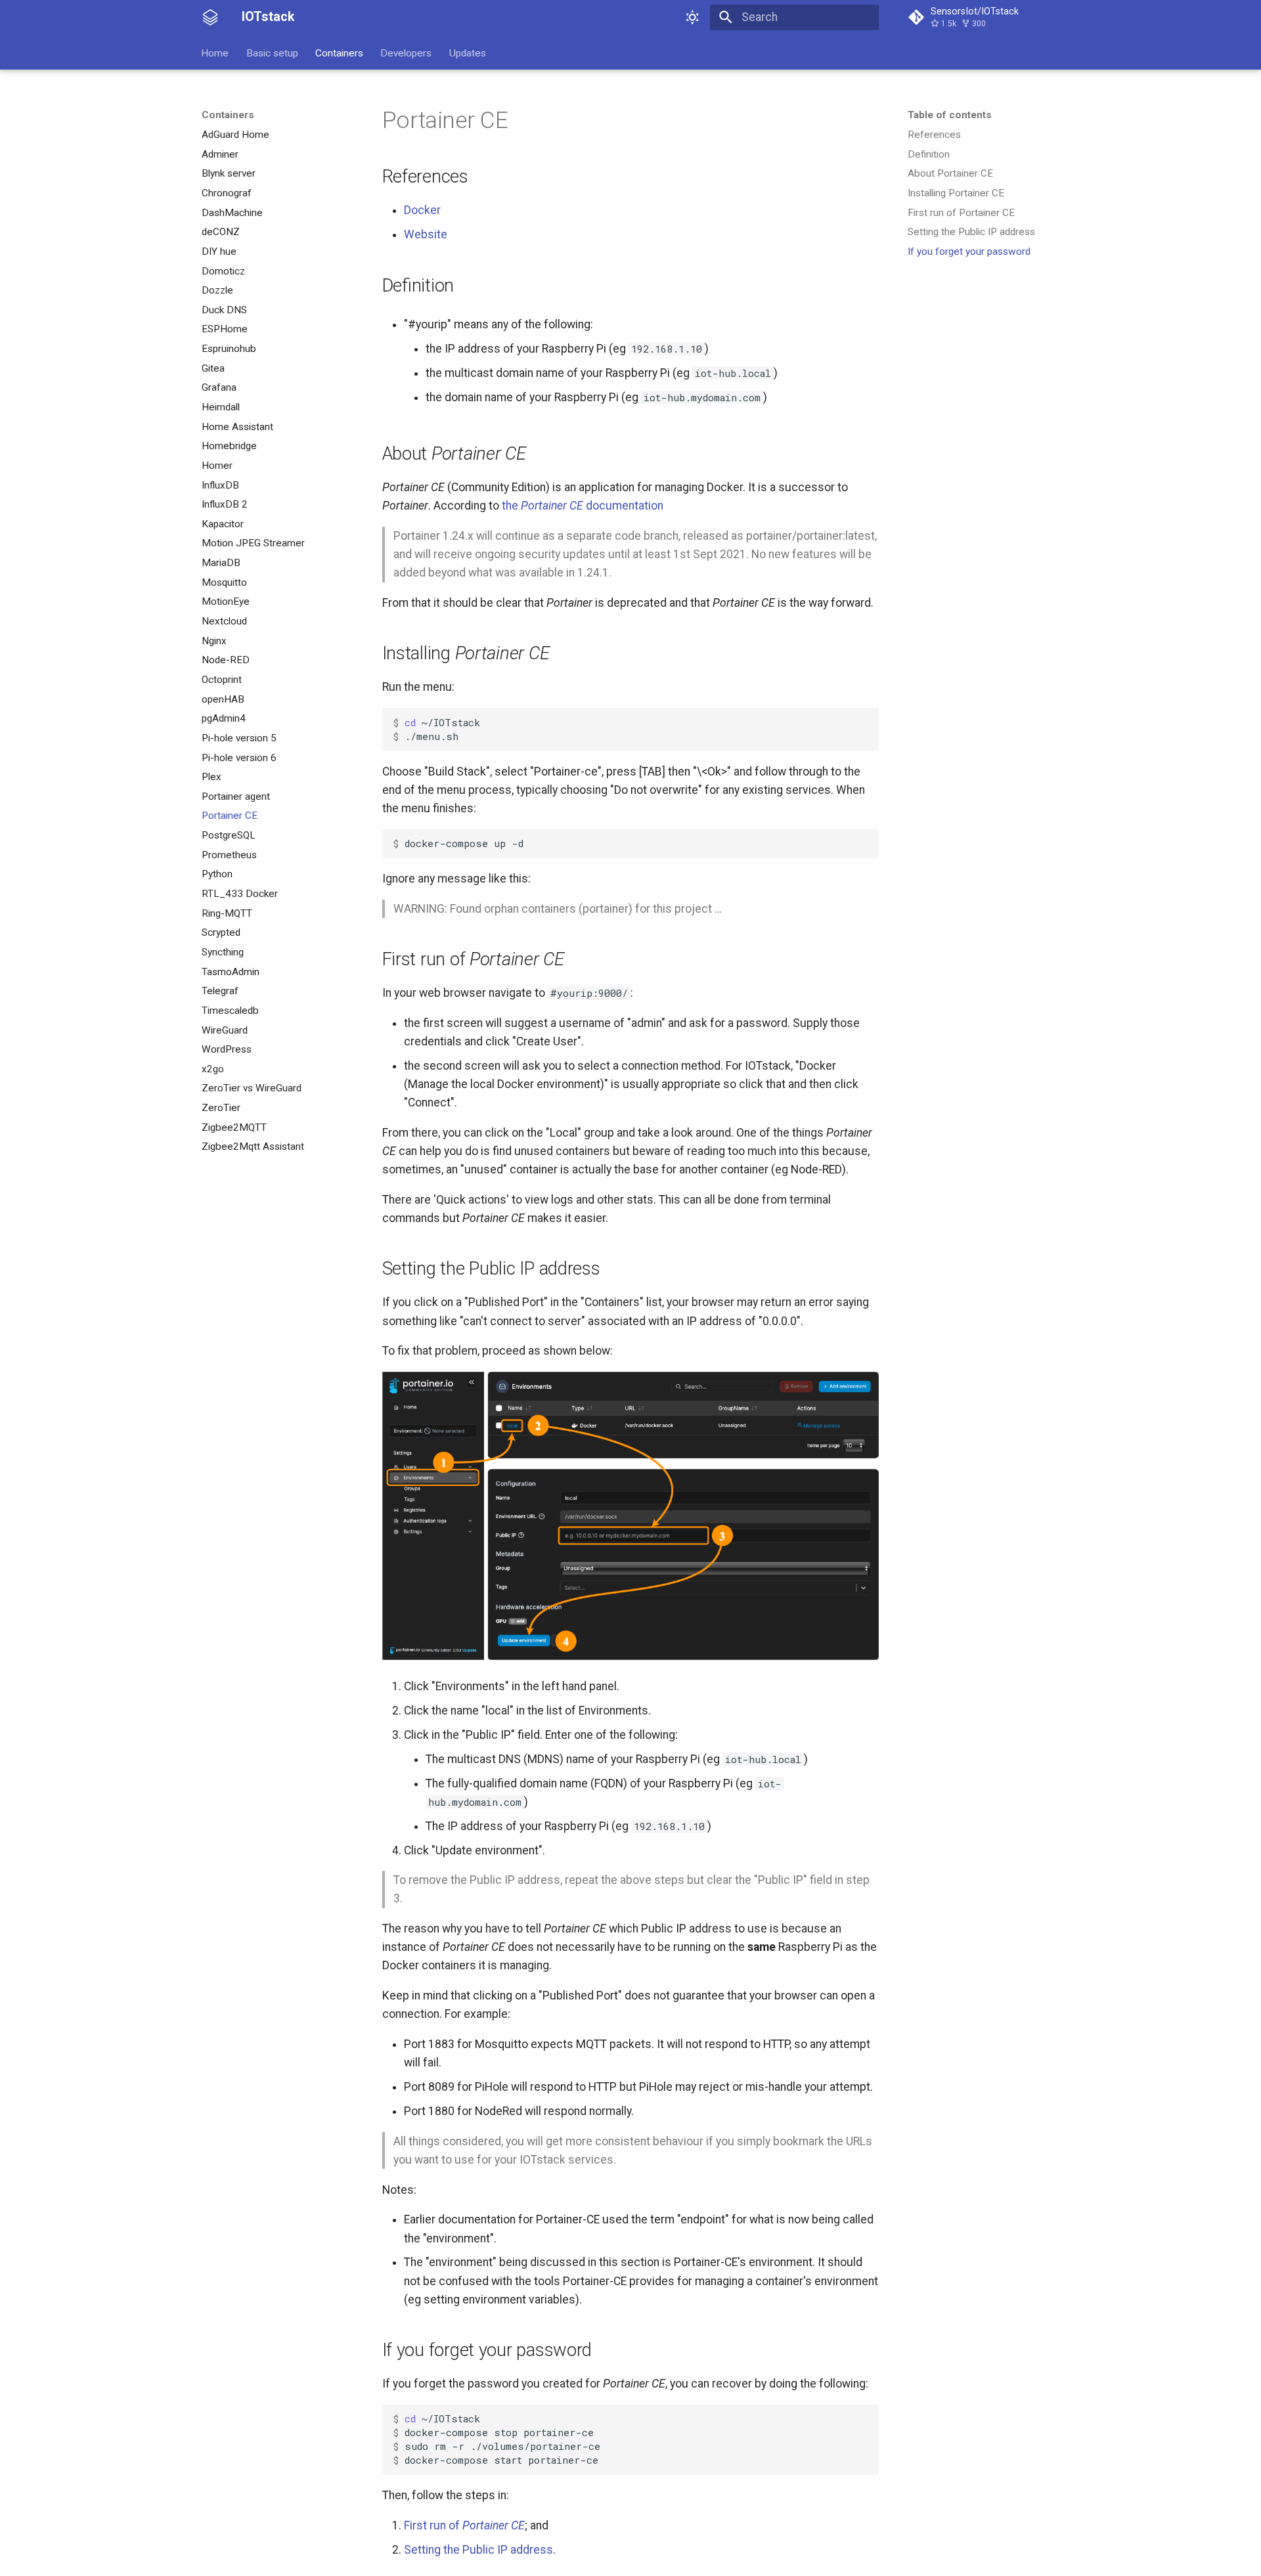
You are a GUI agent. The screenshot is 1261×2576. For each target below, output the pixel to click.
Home (215, 53)
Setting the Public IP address (478, 2550)
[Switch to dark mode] (693, 17)
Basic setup (272, 53)
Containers (339, 53)
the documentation (583, 506)
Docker (422, 210)
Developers (407, 53)
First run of (464, 2525)
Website (426, 234)
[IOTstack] (210, 17)
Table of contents (950, 115)
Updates (468, 53)
